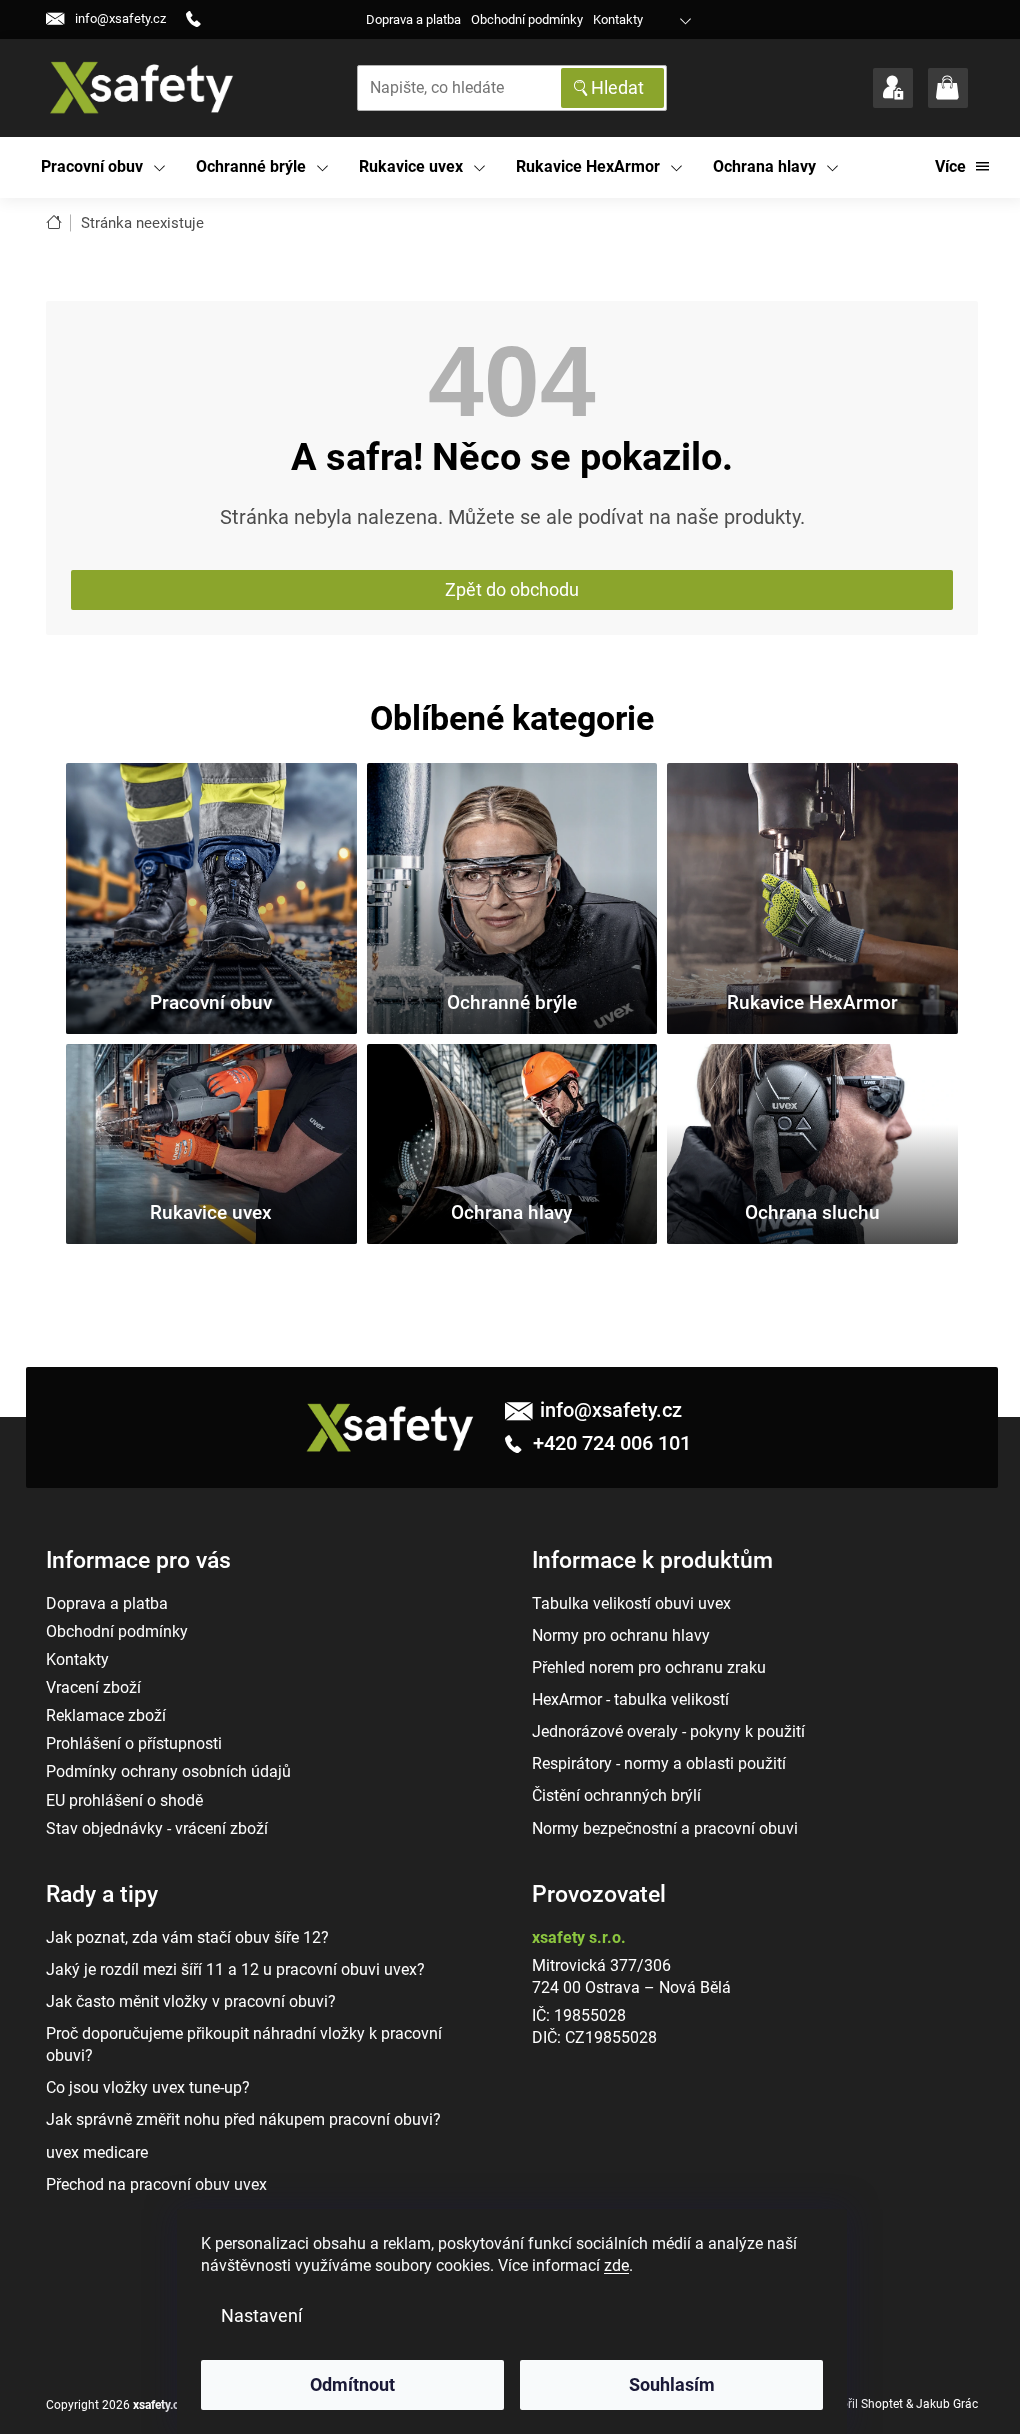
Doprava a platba (413, 19)
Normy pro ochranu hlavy (621, 1635)
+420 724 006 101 (609, 1443)
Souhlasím (672, 2384)
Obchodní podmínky (527, 19)
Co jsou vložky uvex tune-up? (148, 2087)
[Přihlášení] (893, 88)
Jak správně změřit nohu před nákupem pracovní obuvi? (243, 2119)
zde (616, 2265)
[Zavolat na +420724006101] (201, 19)
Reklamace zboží (106, 1715)
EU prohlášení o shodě (124, 1800)
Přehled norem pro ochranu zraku (649, 1667)
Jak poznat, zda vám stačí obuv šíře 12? (187, 1937)
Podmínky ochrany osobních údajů (168, 1771)
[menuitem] (103, 167)
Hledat (617, 87)
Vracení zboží (93, 1687)
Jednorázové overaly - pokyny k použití (668, 1731)
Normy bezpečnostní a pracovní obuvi (665, 1828)
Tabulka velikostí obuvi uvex (631, 1603)
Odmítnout (352, 2384)
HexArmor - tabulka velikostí (630, 1699)
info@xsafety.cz (611, 1410)
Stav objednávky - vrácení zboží (157, 1828)
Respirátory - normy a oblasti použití (659, 1763)
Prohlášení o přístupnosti (134, 1743)
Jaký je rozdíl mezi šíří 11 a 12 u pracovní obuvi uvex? (235, 1969)
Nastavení (261, 2315)
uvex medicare (97, 2152)
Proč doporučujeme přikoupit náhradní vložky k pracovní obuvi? (244, 2044)
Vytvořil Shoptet (860, 2404)
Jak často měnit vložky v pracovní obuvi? (191, 2001)
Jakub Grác (947, 2404)
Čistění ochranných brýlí (616, 1795)
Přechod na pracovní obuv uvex (156, 2184)
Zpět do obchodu (512, 589)
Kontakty (618, 19)
